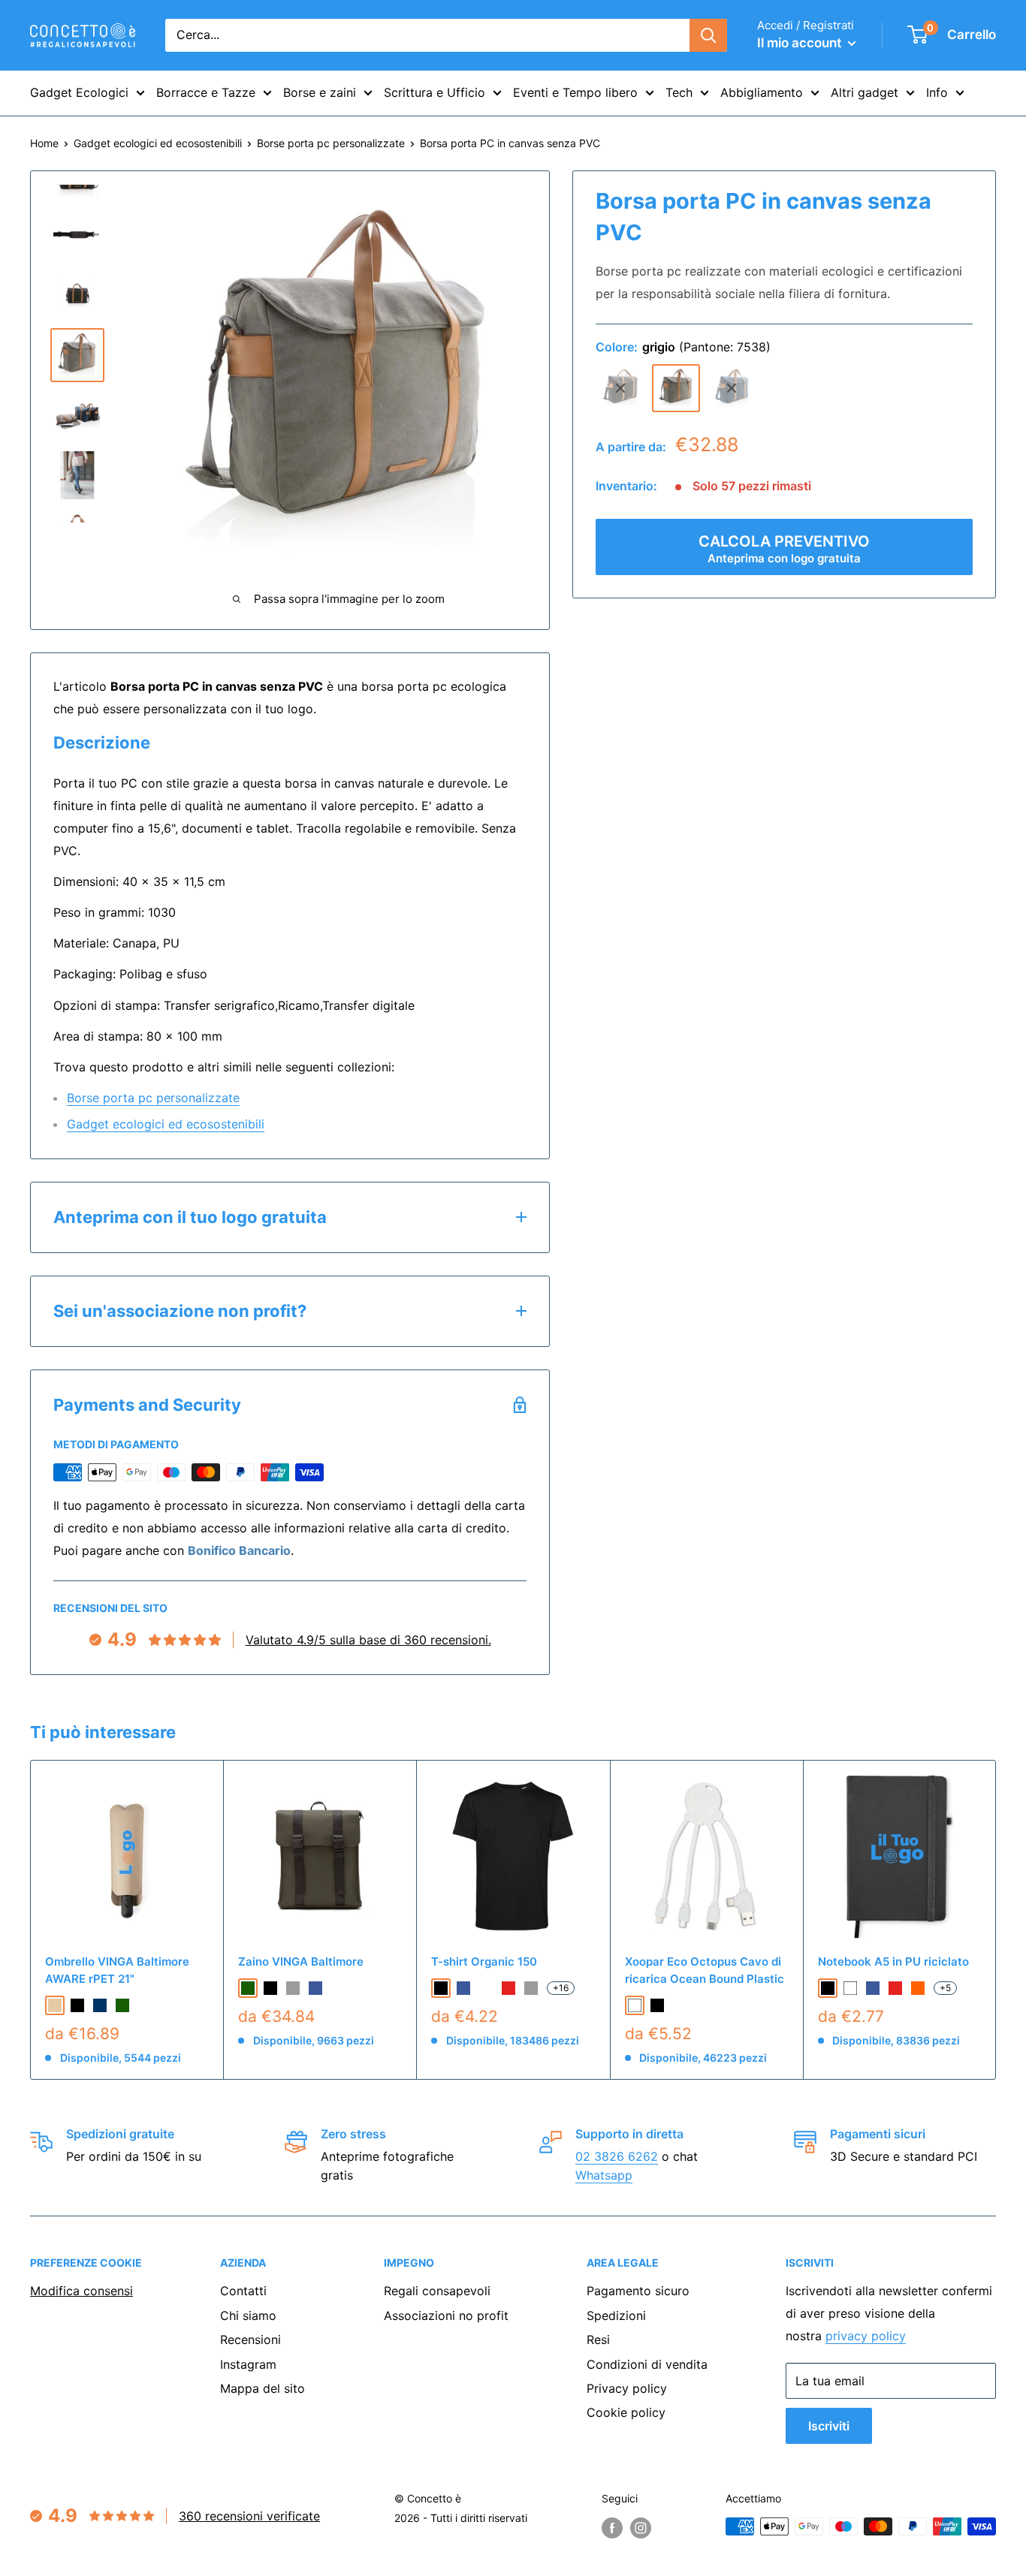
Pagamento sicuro (638, 2291)
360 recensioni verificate (249, 2516)
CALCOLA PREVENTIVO (784, 548)
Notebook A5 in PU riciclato (893, 1961)
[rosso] (508, 1988)
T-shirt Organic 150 (484, 1961)
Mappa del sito (263, 2388)
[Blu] (873, 1988)
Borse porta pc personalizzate (331, 143)
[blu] (732, 388)
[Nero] (657, 2005)
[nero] (620, 388)
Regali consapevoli (437, 2291)
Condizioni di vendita (647, 2364)
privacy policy (866, 2336)
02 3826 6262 (617, 2156)
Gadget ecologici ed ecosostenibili (158, 143)
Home (44, 143)
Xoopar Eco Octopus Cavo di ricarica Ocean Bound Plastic (705, 1970)
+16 (561, 1988)
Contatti (243, 2291)
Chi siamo (248, 2315)
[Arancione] (918, 1988)
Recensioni (250, 2339)
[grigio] (676, 388)
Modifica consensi (81, 2291)
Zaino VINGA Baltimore (301, 1961)
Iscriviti (829, 2426)
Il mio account (801, 43)
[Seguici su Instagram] (641, 2528)
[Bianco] (635, 2005)
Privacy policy (627, 2388)
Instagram (248, 2364)
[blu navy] (100, 2005)
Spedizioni (616, 2315)
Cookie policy (626, 2412)
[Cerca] (708, 35)
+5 (945, 1988)
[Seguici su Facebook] (612, 2528)
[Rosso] (895, 1988)
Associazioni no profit (446, 2315)
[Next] (996, 1919)
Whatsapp (604, 2175)
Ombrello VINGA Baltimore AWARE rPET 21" (117, 1970)
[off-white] (486, 1988)
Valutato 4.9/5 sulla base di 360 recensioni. (368, 1640)
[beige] (55, 2005)
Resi (598, 2339)
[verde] (122, 2005)
